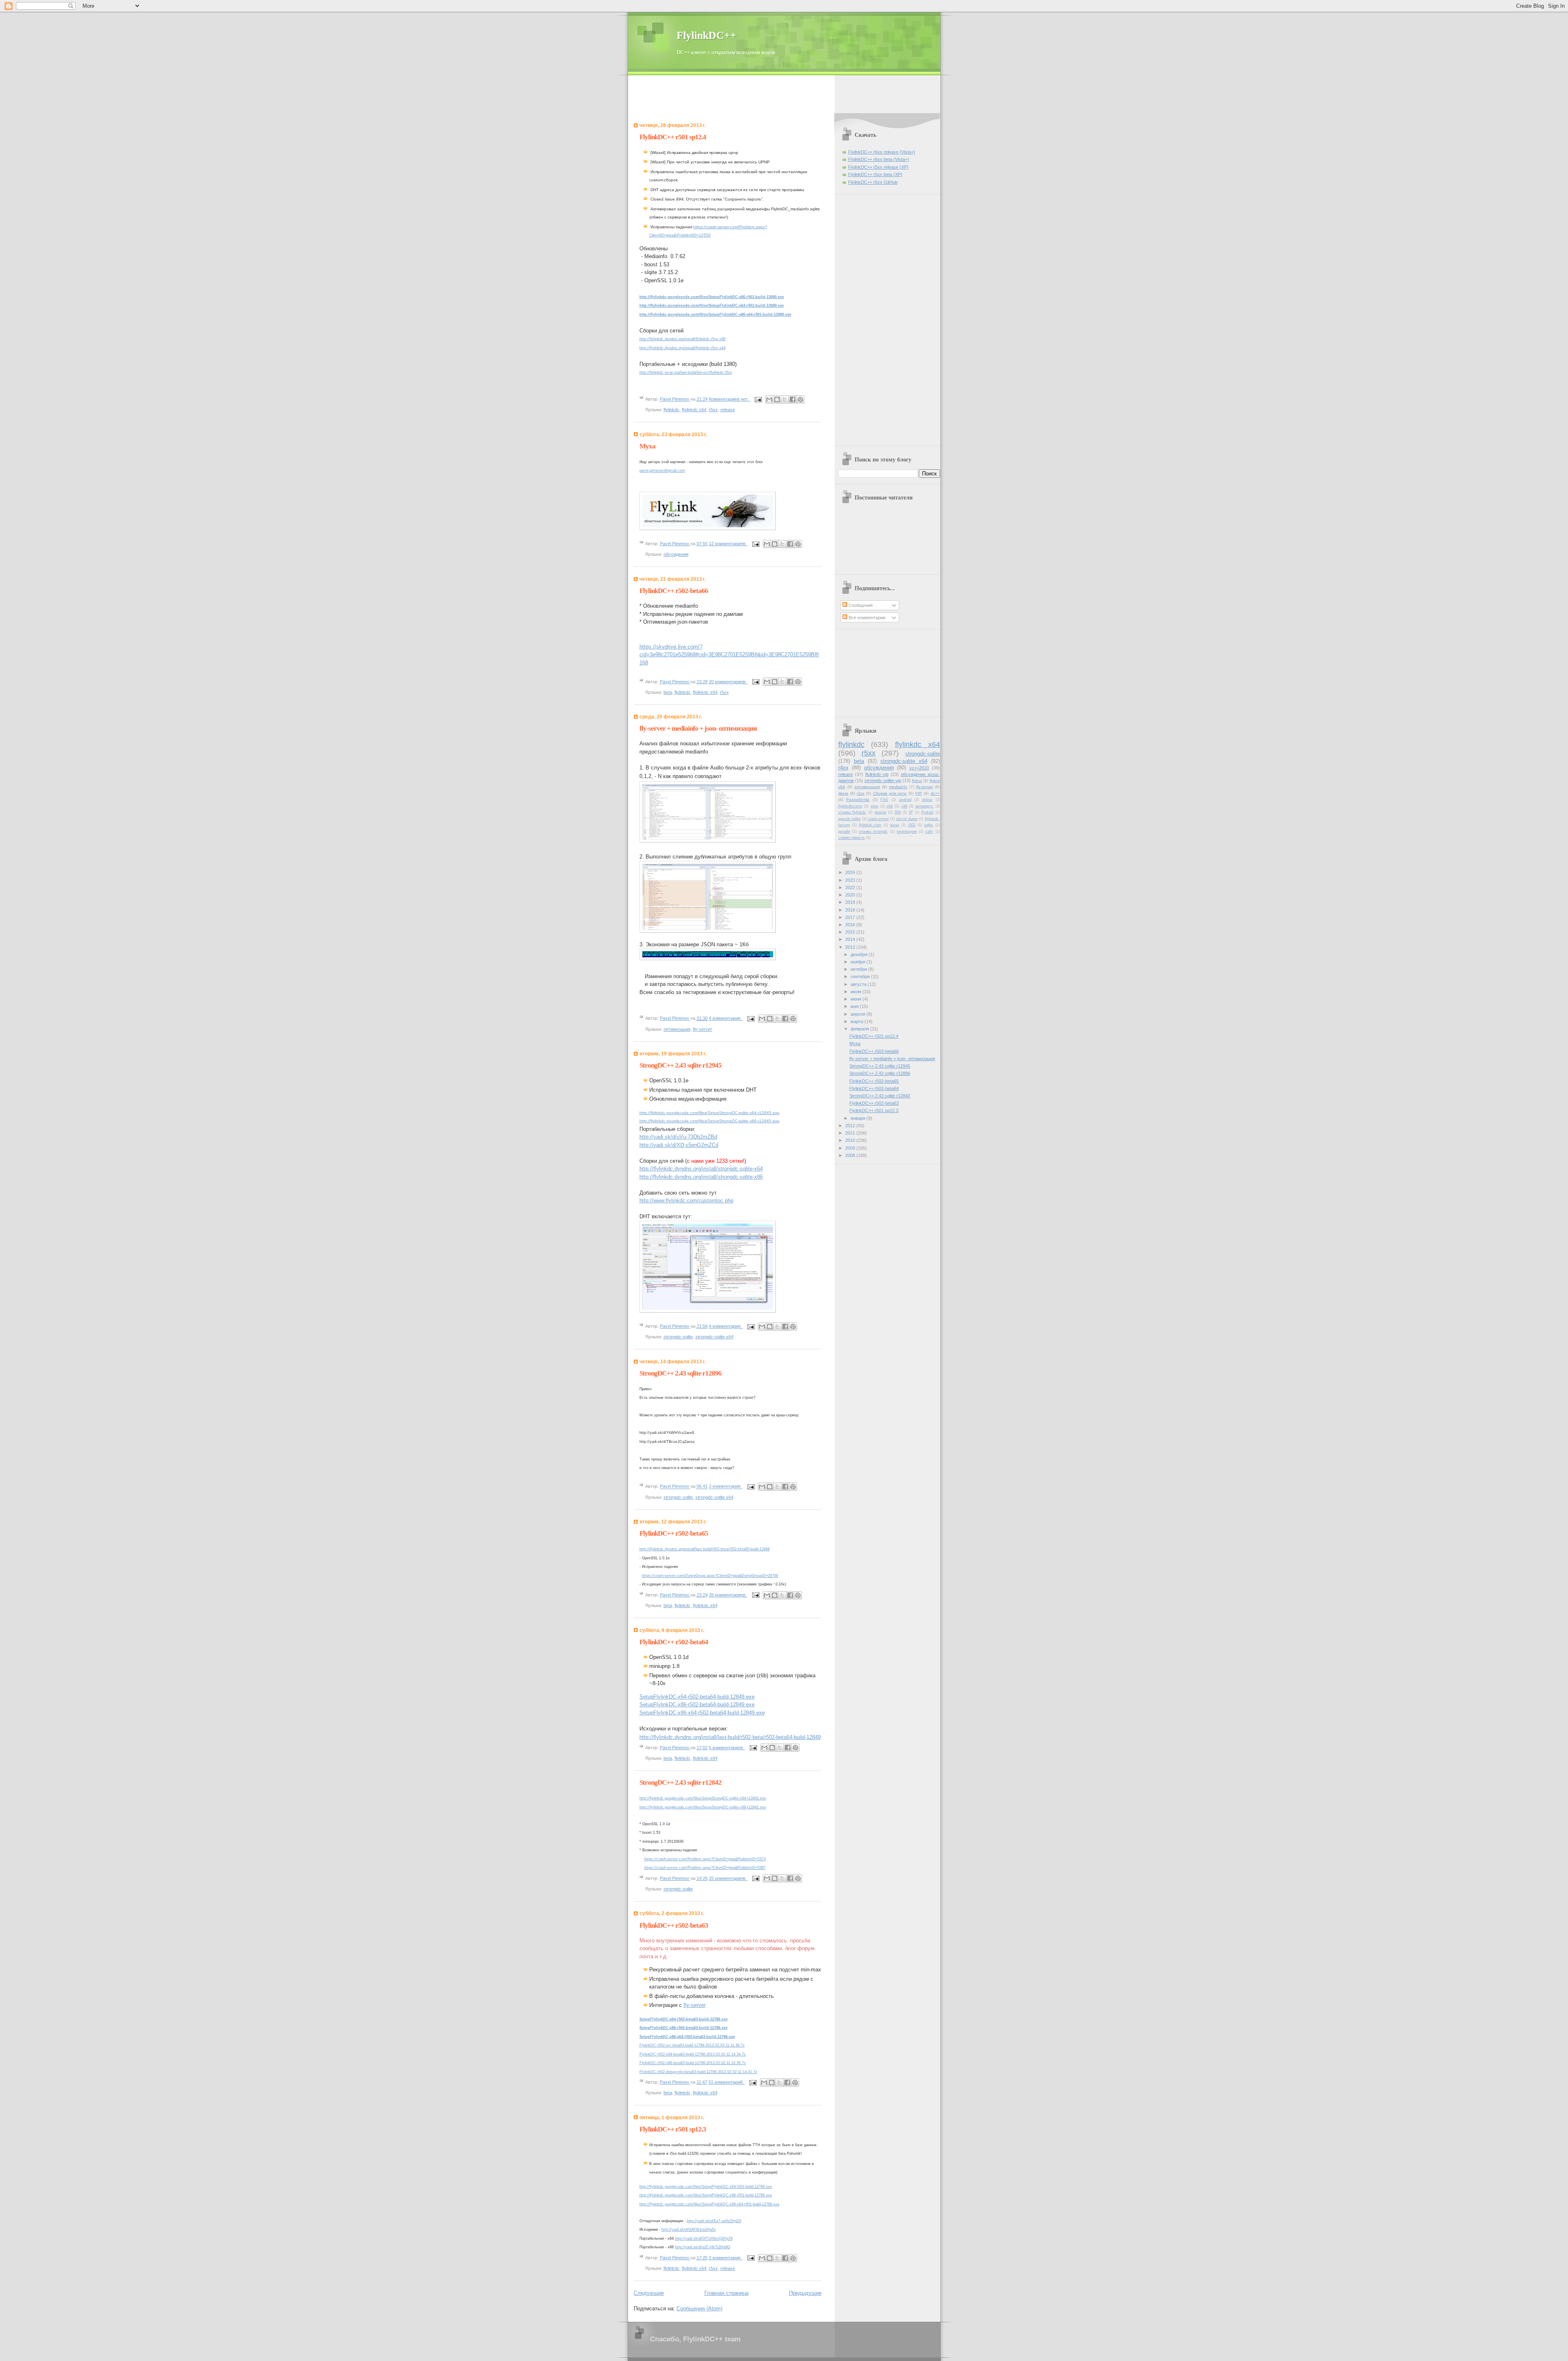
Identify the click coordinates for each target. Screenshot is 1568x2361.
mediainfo (898, 787)
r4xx (843, 768)
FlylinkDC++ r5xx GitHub (873, 182)
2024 (851, 872)
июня (856, 999)
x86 (904, 806)
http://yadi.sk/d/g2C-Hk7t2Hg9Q (703, 2247)
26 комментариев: (728, 1595)
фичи (843, 793)
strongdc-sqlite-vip (883, 780)
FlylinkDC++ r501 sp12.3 (673, 2129)
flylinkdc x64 (694, 410)
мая (855, 1006)
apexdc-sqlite (850, 819)
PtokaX (927, 812)
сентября (861, 977)
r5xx (713, 410)
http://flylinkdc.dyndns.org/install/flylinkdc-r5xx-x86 (683, 339)
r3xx (861, 793)
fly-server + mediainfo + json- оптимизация (698, 728)
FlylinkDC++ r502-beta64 (674, 1642)
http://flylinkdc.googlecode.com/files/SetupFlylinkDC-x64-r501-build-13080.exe (712, 305)
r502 (912, 825)
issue (895, 825)
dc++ (935, 793)
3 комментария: (726, 1487)
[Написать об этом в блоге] (777, 399)
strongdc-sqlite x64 (714, 1337)
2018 (851, 910)
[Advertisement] (784, 94)
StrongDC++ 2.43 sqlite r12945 (680, 1065)
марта (857, 1021)
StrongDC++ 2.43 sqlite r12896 (680, 1373)
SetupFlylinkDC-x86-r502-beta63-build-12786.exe (684, 2028)
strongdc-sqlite (678, 1337)
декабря (860, 954)
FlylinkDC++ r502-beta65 (674, 1533)
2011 (851, 1133)
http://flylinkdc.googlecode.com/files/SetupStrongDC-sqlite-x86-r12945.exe (709, 1121)
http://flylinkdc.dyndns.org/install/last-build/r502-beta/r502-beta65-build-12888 (705, 1549)
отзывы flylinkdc (852, 812)
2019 (851, 902)
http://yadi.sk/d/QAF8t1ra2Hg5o (689, 2229)
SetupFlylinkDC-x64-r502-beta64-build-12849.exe (697, 1697)
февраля (860, 1029)
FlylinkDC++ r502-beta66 (674, 591)
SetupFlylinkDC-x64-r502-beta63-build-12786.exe (684, 2019)
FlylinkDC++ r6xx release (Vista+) (882, 152)
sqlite (929, 825)
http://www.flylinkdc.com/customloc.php (686, 1201)
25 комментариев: (728, 1878)
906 (898, 812)
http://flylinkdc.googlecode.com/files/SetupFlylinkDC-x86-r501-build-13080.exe (712, 297)
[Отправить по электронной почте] (769, 399)
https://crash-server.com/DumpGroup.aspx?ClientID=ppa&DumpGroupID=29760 (710, 1576)
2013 (851, 947)
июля (856, 992)
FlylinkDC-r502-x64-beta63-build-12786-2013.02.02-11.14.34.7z (693, 2054)
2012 (851, 1126)
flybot (917, 781)
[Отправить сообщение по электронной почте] (758, 399)
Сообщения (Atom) (699, 2309)
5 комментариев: (727, 1748)
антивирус (924, 806)
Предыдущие (805, 2293)
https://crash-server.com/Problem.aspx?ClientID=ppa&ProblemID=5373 (705, 1859)
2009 (851, 1148)
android (905, 800)
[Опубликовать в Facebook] (793, 399)
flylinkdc (672, 410)
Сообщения (860, 605)
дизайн (844, 832)
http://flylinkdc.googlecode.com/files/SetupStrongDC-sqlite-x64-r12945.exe (709, 1113)
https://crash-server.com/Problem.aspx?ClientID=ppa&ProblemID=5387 (705, 1868)
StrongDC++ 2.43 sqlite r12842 (680, 1782)
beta (668, 692)
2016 (851, 925)
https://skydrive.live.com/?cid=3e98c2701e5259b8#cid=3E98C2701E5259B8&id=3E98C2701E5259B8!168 (729, 655)
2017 (851, 917)
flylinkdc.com (870, 825)
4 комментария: (726, 1018)
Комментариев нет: (729, 399)
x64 (890, 806)
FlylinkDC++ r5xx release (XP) (878, 167)
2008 (851, 1155)
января (859, 1118)
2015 (851, 932)
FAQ (884, 800)
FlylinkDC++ (706, 35)
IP (911, 812)
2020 (851, 895)
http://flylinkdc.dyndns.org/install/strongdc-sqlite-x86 (701, 1177)
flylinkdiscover (850, 806)
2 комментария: (726, 2258)
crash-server (878, 819)
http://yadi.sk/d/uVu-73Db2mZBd (678, 1137)
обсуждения (676, 554)
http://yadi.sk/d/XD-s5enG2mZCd (679, 1145)
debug (927, 800)
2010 (851, 1140)
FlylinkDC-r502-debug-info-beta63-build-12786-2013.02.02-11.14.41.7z (698, 2072)
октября (859, 969)
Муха (647, 446)
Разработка (858, 799)
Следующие (649, 2293)
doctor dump (907, 819)
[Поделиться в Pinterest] (800, 399)
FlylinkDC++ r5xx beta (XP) (875, 174)
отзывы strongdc (873, 832)
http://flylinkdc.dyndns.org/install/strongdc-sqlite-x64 (701, 1169)
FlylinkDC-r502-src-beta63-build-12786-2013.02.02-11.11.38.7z (692, 2045)
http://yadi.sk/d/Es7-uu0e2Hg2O (714, 2221)
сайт (929, 832)
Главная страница (726, 2293)
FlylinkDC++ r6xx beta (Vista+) (879, 159)
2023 (851, 880)
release (728, 410)
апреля (859, 1014)
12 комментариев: (728, 544)
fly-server (703, 1029)
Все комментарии (866, 618)
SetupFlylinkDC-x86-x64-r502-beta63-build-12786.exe (687, 2037)
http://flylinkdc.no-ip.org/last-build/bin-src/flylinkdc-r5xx (686, 372)
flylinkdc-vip (877, 774)
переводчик (907, 832)
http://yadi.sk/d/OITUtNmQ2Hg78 (704, 2238)
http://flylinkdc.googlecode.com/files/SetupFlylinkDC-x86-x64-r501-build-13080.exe (715, 314)
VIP (919, 793)
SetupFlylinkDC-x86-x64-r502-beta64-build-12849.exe (702, 1713)
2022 (851, 887)
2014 (851, 939)
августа (859, 984)
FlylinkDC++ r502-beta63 (674, 1925)
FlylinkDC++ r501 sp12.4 (673, 137)
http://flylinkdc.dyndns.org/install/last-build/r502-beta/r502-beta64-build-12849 (730, 1737)
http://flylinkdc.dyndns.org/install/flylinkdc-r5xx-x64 (683, 348)
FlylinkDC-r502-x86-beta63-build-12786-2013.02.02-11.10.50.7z (693, 2063)
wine (874, 806)
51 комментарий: (727, 2082)
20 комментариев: (728, 682)
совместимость (852, 838)
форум (880, 812)
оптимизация (677, 1029)
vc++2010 (919, 768)
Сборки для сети (890, 793)
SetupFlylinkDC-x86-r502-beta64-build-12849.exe (697, 1704)
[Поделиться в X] (785, 399)
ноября (859, 962)
